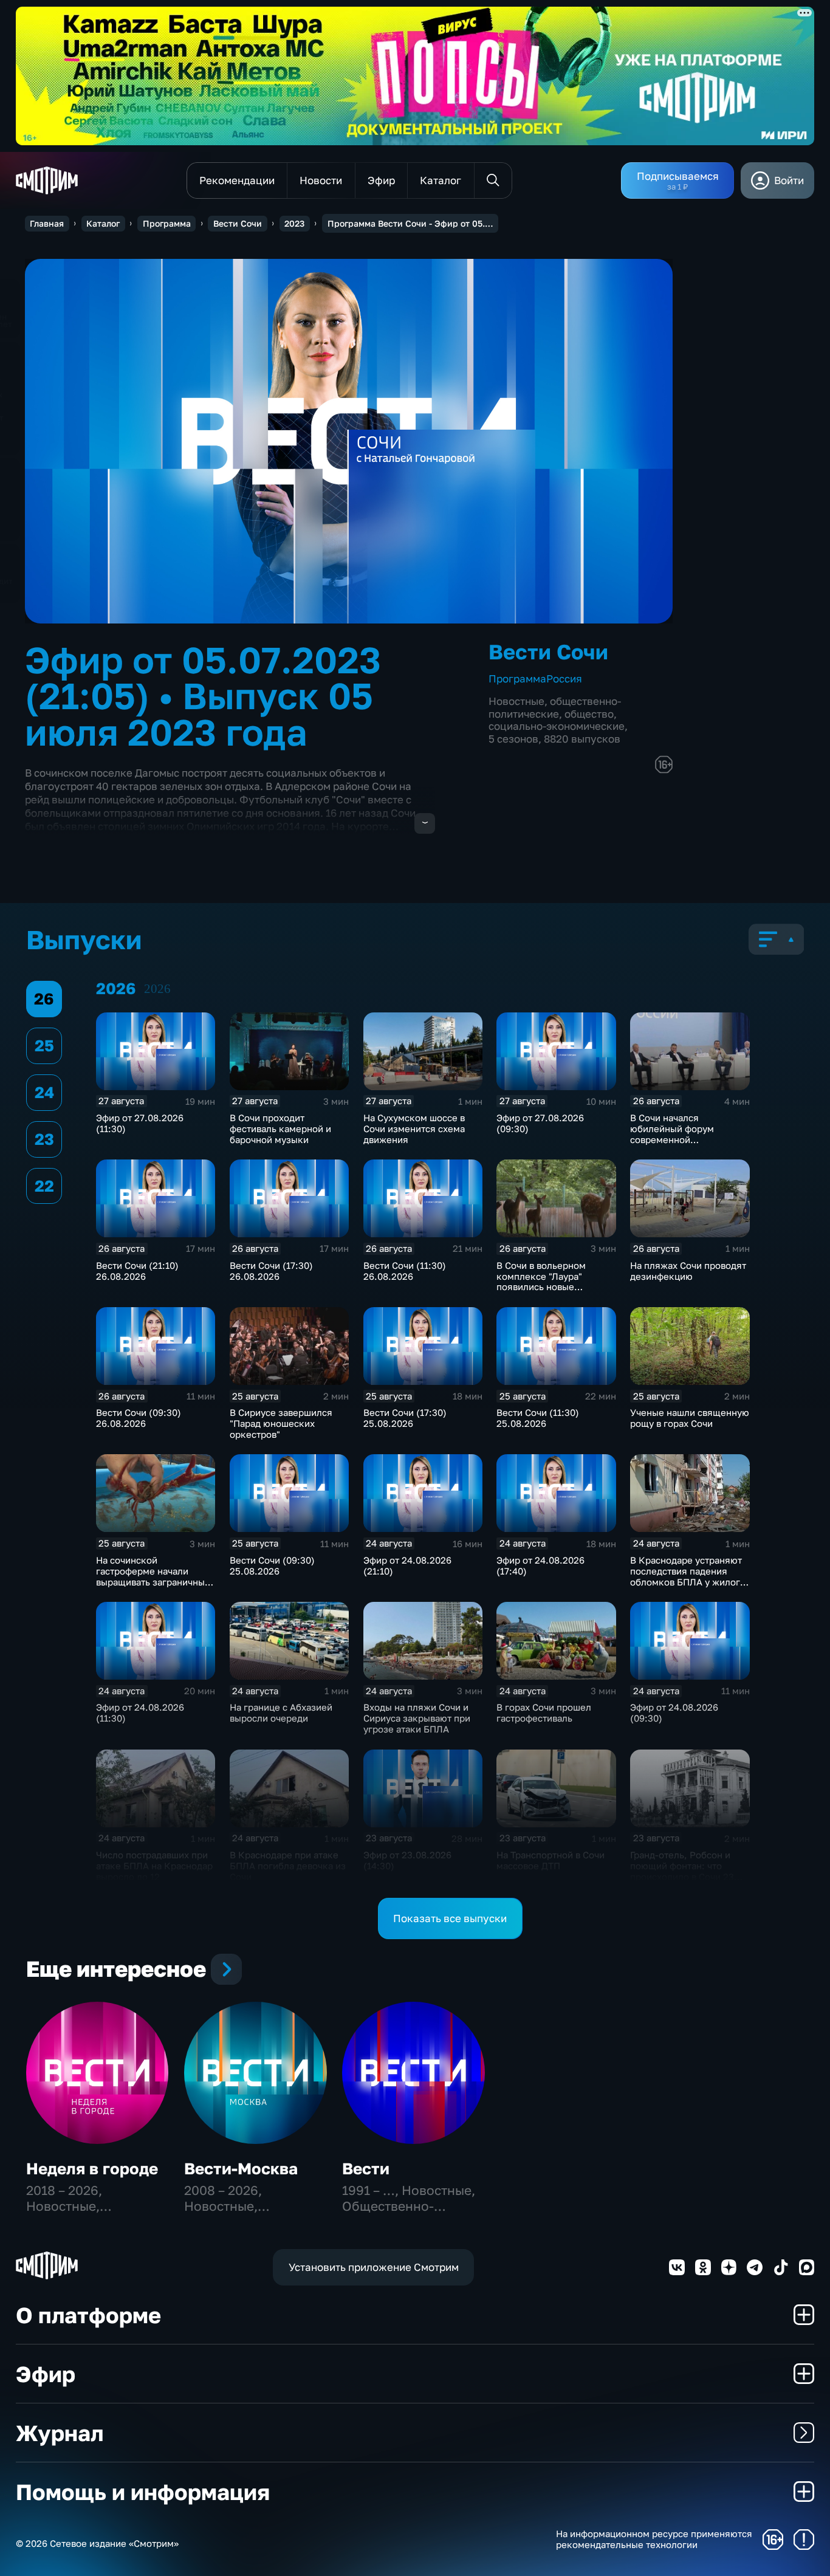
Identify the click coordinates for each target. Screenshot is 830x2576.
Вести (366, 2169)
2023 (294, 223)
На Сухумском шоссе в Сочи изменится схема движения (414, 1128)
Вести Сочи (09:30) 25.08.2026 (272, 1565)
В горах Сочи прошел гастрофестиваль (544, 1712)
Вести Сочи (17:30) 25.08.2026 (405, 1418)
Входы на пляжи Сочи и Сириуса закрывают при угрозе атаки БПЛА (417, 1718)
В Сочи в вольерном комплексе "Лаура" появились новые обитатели (541, 1282)
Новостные (516, 701)
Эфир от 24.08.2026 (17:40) (540, 1565)
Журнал (60, 2433)
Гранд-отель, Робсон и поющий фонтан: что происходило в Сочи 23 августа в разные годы (682, 1871)
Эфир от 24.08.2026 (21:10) (407, 1565)
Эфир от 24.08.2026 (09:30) (674, 1712)
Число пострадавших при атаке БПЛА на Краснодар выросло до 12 (154, 1866)
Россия (564, 678)
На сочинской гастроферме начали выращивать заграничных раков (153, 1576)
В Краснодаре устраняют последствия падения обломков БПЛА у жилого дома (688, 1576)
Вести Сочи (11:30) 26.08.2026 (405, 1271)
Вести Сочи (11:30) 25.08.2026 (538, 1418)
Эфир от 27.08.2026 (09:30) (540, 1123)
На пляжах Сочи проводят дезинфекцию (688, 1271)
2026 (157, 989)
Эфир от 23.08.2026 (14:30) (407, 1860)
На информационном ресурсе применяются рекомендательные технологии (654, 2539)
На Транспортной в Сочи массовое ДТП (550, 1860)
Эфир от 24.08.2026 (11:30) (140, 1712)
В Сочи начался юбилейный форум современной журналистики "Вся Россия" (674, 1139)
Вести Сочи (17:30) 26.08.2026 (271, 1271)
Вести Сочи (238, 223)
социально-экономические (557, 726)
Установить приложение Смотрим (374, 2267)
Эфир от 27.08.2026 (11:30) (140, 1123)
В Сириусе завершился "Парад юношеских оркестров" (281, 1423)
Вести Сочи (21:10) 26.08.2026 (137, 1271)
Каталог (103, 223)
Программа (167, 223)
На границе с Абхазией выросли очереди (281, 1712)
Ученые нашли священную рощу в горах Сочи (690, 1418)
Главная (47, 223)
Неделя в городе (92, 2169)
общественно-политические (555, 707)
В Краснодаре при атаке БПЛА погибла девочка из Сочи (288, 1866)
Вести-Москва (241, 2169)
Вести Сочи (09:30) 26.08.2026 (139, 1418)
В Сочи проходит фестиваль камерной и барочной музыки (280, 1128)
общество (589, 714)
